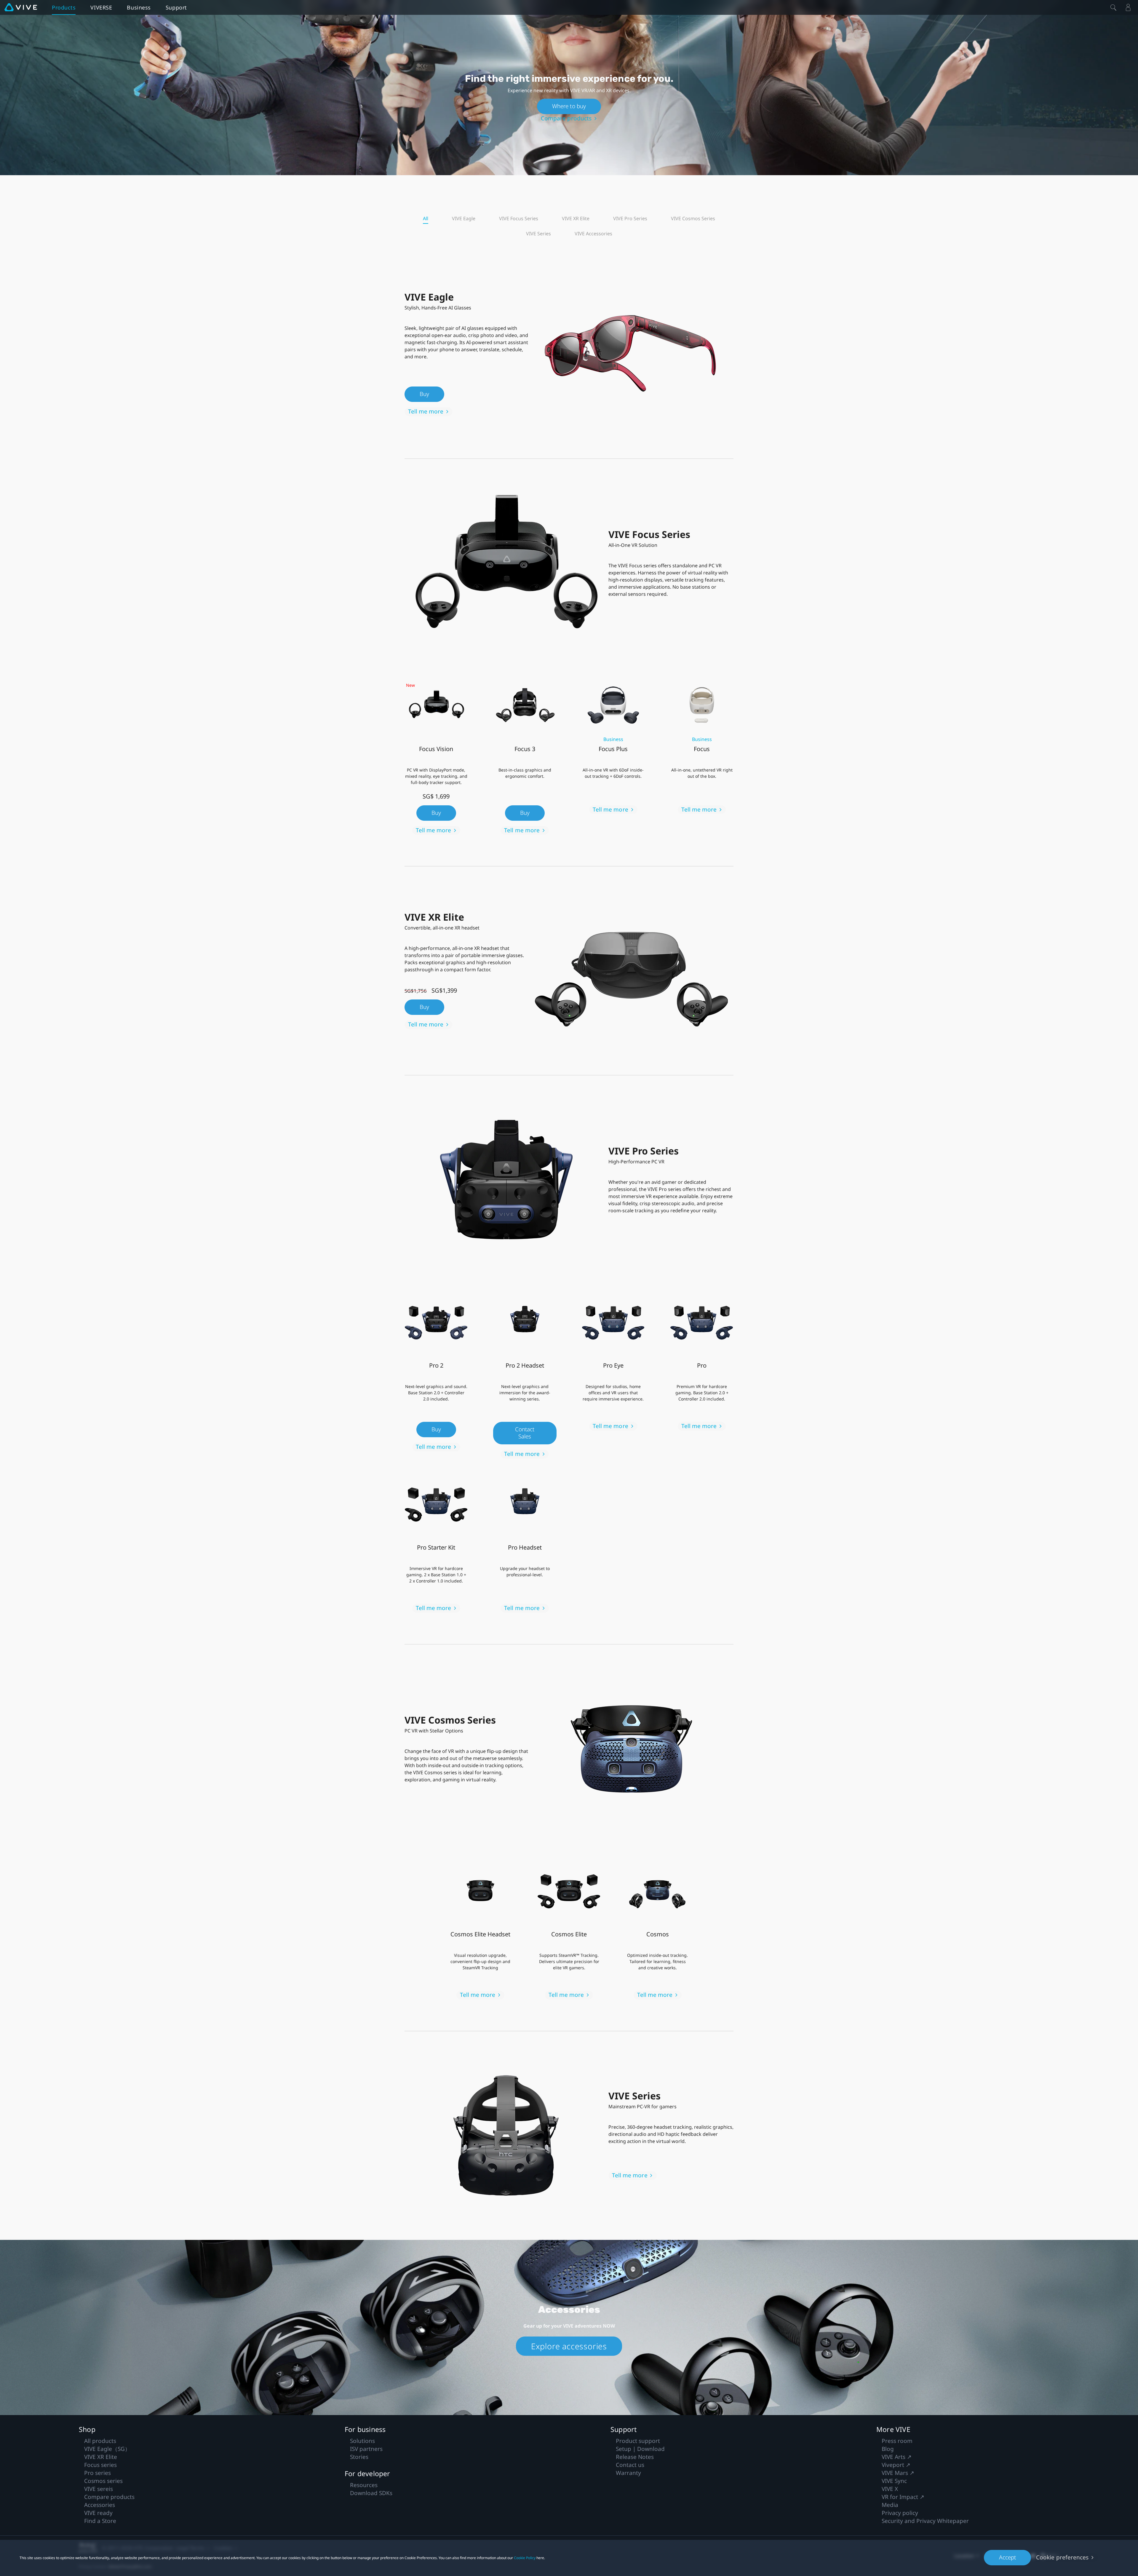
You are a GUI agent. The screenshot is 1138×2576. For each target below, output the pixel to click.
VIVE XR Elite (576, 218)
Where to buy (569, 106)
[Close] (1113, 7)
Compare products (566, 118)
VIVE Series (538, 234)
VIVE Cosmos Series (693, 218)
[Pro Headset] (525, 1503)
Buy (424, 394)
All (426, 218)
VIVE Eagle (464, 218)
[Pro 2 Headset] (525, 1321)
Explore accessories (569, 2346)
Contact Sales (525, 1433)
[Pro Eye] (613, 1321)
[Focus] (702, 704)
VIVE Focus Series (519, 218)
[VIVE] (21, 7)
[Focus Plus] (613, 704)
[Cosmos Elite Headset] (480, 1890)
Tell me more (426, 411)
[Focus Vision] (436, 704)
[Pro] (702, 1321)
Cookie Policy (525, 2558)
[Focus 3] (525, 704)
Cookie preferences (1062, 2557)
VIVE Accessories (593, 234)
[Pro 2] (436, 1321)
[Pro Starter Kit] (436, 1503)
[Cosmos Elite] (569, 1890)
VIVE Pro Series (630, 218)
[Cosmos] (658, 1890)
